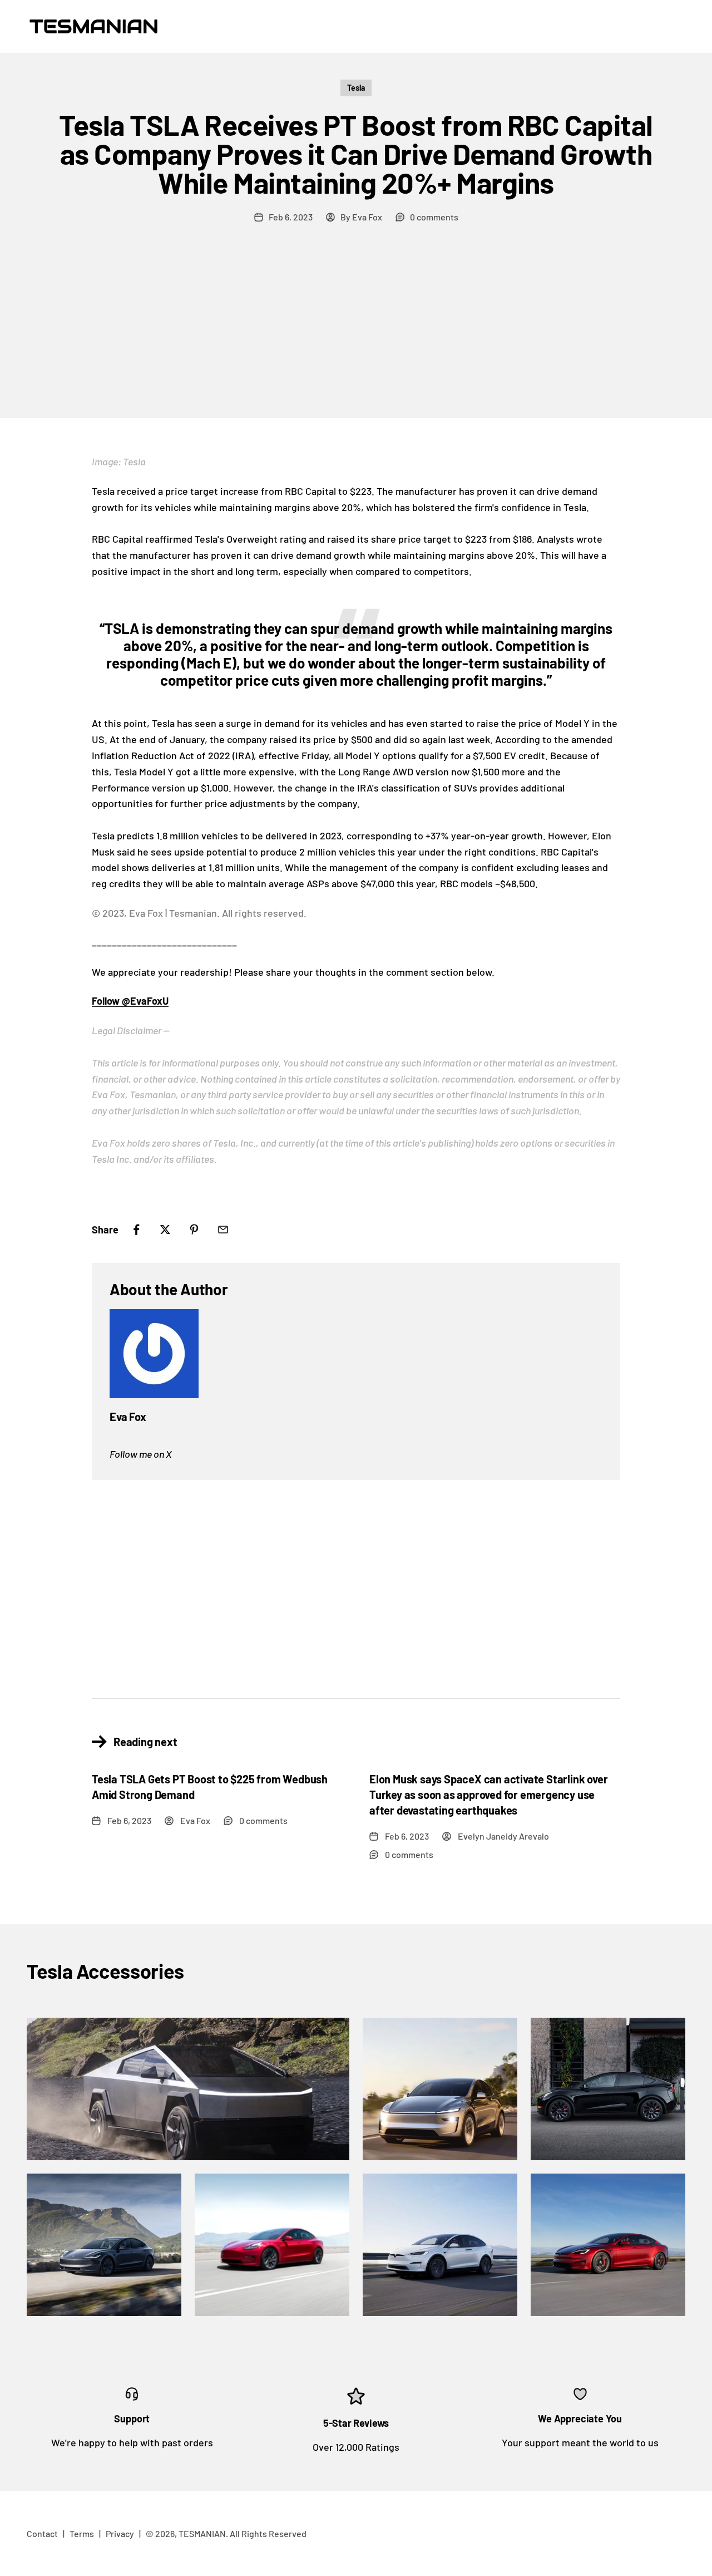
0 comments (434, 217)
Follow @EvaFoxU (130, 1001)
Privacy (120, 2533)
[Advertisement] (356, 335)
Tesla (356, 88)
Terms (82, 2533)
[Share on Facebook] (136, 1230)
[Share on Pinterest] (194, 1230)
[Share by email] (223, 1230)
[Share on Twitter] (165, 1230)
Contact (42, 2533)
